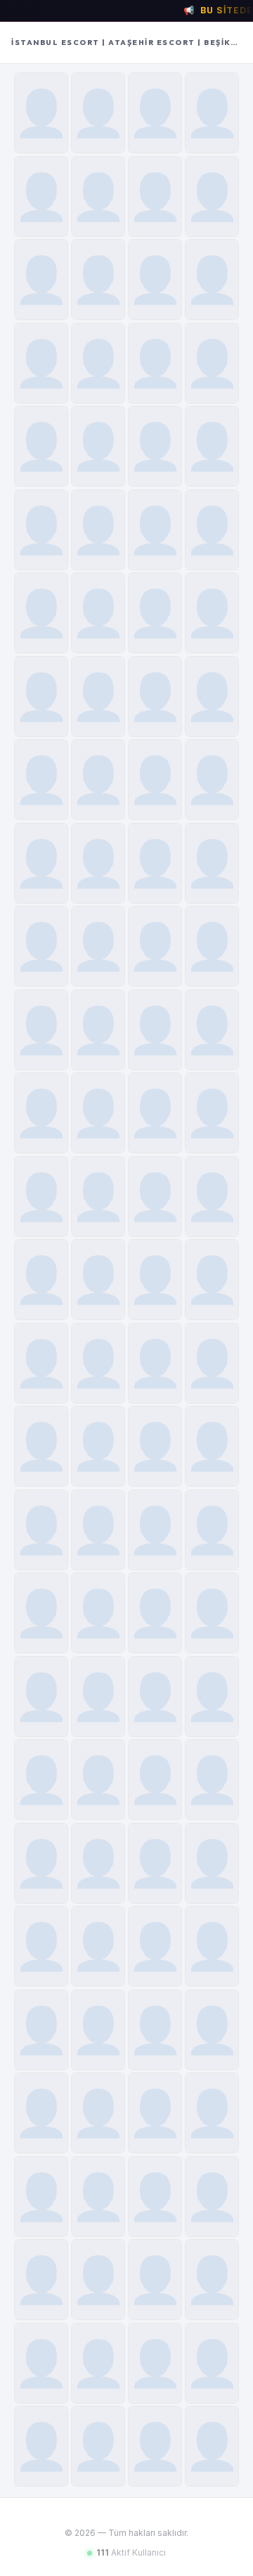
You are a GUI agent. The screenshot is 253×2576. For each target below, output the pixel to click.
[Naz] (155, 2363)
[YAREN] (155, 1030)
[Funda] (41, 363)
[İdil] (98, 363)
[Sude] (98, 197)
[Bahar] (41, 197)
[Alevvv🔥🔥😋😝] (155, 1363)
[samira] (41, 1030)
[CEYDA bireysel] (212, 1197)
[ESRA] (155, 2280)
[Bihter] (155, 1530)
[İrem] (212, 2197)
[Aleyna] (155, 530)
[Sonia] (98, 2446)
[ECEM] (98, 2197)
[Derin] (41, 863)
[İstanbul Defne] (155, 197)
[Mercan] (41, 113)
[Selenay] (98, 863)
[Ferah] (98, 1863)
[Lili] (212, 2280)
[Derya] (41, 2197)
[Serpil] (212, 363)
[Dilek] (212, 1613)
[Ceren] (155, 280)
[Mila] (98, 1446)
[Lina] (98, 780)
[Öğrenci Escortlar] (41, 780)
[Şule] (98, 2363)
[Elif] (41, 1613)
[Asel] (41, 1280)
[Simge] (155, 780)
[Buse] (41, 1113)
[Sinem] (98, 113)
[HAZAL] (41, 1863)
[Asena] (41, 1780)
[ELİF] (155, 863)
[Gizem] (212, 1697)
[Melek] (98, 1280)
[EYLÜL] (212, 1363)
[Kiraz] (41, 280)
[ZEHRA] (212, 1863)
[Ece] (41, 2363)
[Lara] (98, 1946)
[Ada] (98, 946)
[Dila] (155, 2446)
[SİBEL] (41, 530)
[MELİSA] (98, 1113)
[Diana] (98, 613)
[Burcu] (41, 446)
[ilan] (98, 697)
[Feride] (98, 280)
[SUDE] (41, 1530)
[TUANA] (212, 2446)
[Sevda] (155, 363)
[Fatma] (41, 2446)
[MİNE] (212, 863)
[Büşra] (212, 113)
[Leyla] (155, 946)
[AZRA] (212, 2363)
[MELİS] (98, 1530)
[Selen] (41, 613)
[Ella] (41, 1363)
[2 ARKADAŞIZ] (212, 1030)
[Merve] (155, 1613)
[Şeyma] (98, 1697)
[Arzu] (41, 1446)
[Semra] (155, 446)
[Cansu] (155, 1780)
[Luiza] (98, 1613)
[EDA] (212, 1280)
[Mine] (155, 2197)
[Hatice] (212, 446)
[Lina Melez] (155, 2030)
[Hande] (212, 1530)
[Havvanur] (212, 1113)
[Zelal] (98, 1030)
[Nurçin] (155, 113)
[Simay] (41, 697)
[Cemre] (212, 780)
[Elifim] (41, 946)
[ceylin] (155, 613)
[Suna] (212, 280)
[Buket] (98, 446)
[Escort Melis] (41, 2113)
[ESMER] (41, 2280)
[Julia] (212, 530)
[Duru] (98, 1780)
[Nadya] (41, 1197)
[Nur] (212, 197)
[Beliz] (155, 1113)
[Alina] (98, 530)
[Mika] (41, 1946)
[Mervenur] (212, 946)
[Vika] (155, 2113)
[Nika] (155, 1280)
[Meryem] (98, 1197)
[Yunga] (155, 1863)
